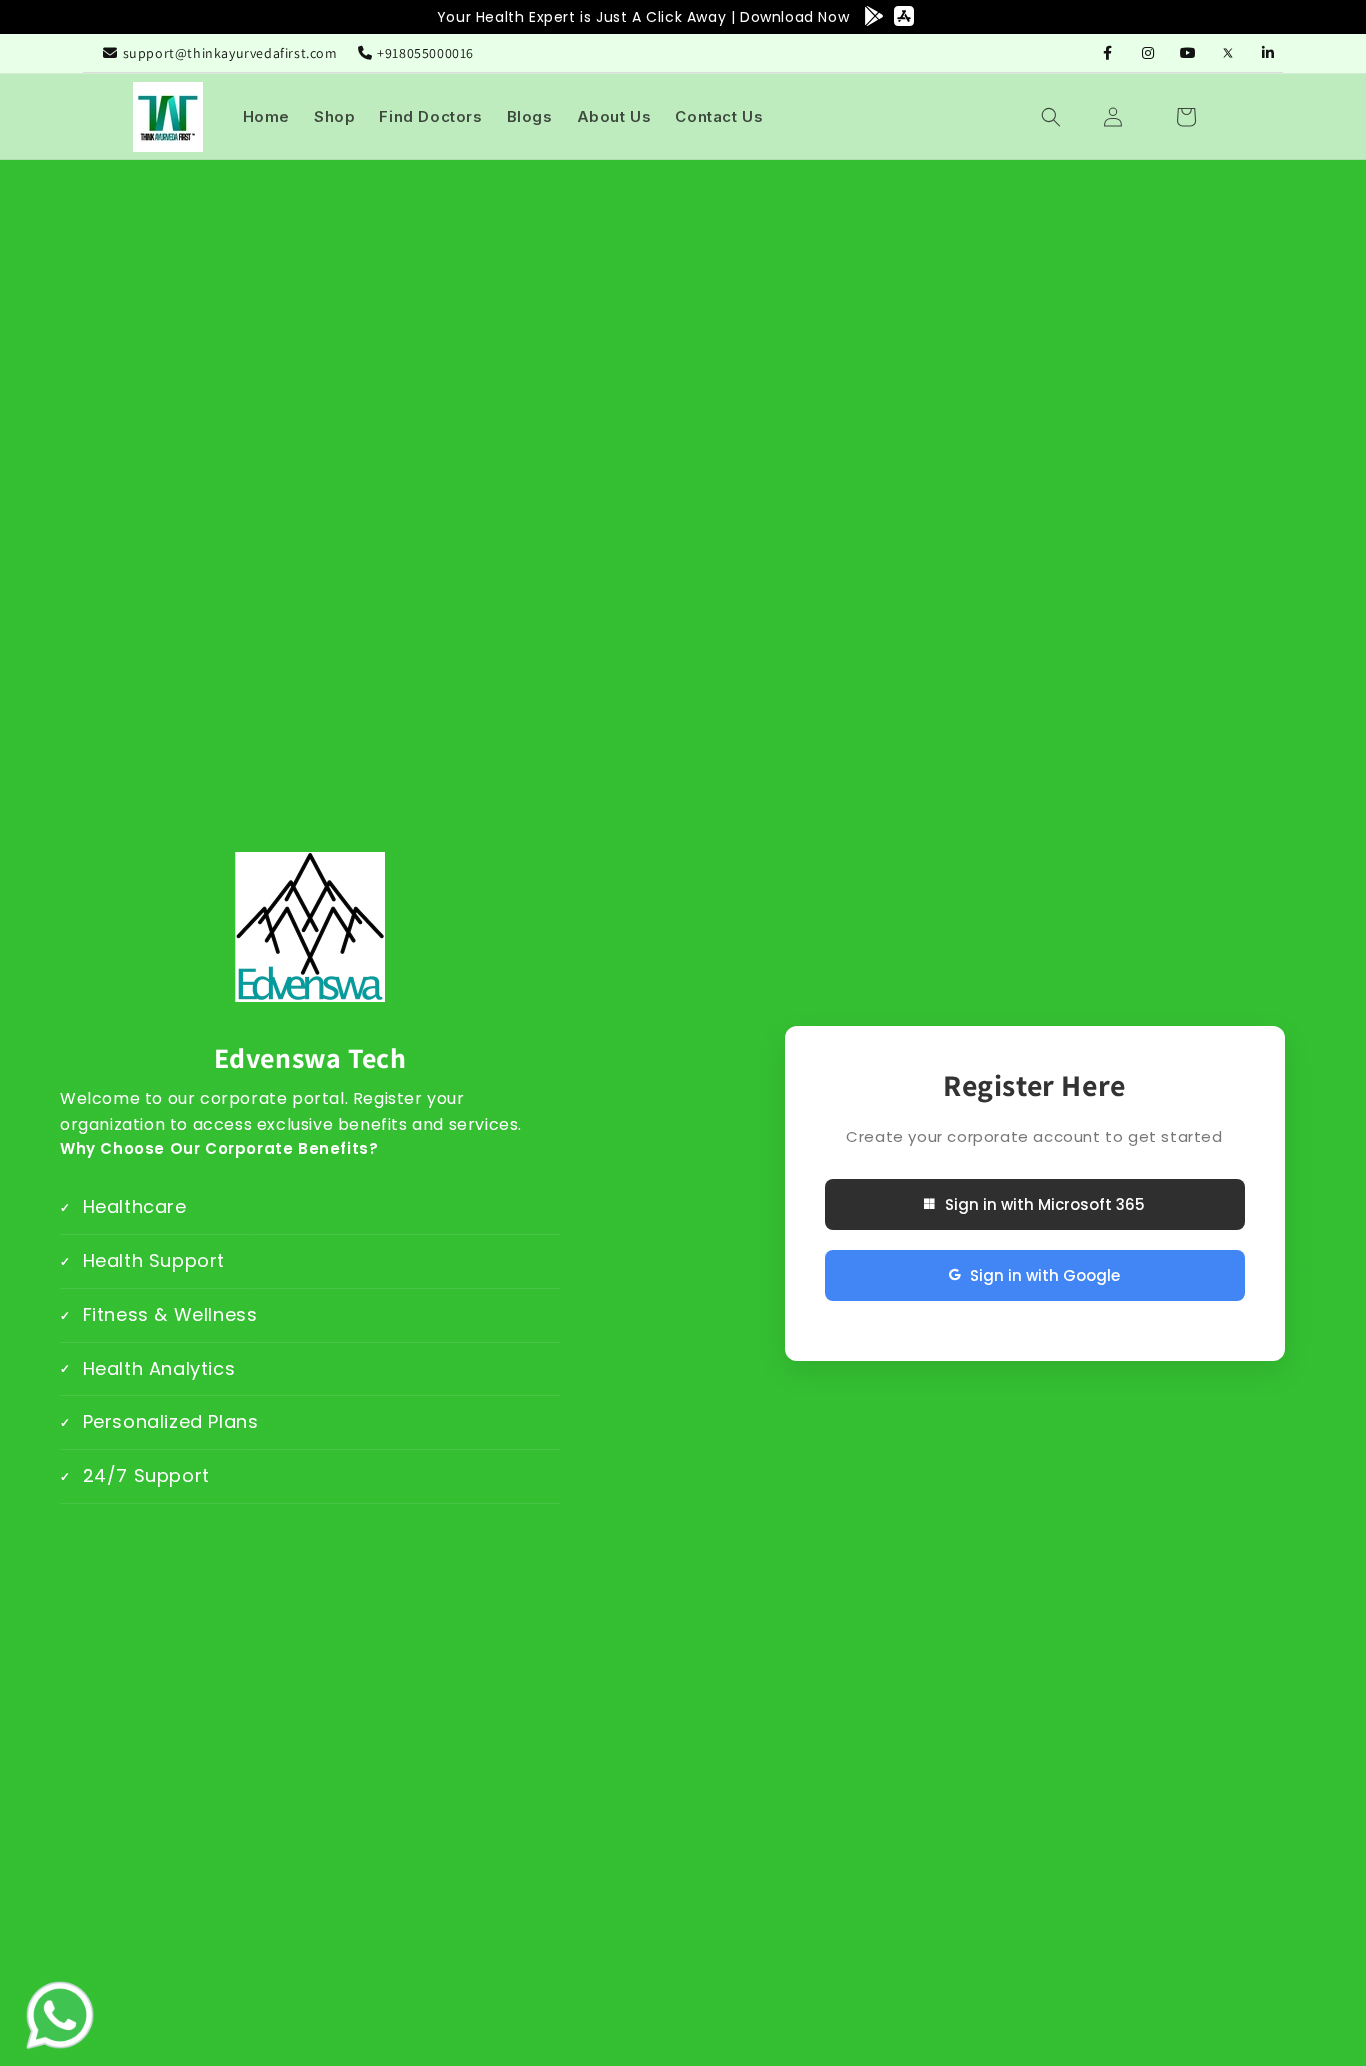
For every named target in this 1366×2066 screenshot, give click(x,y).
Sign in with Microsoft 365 (1045, 1204)
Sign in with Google (1045, 1275)
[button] (1063, 117)
